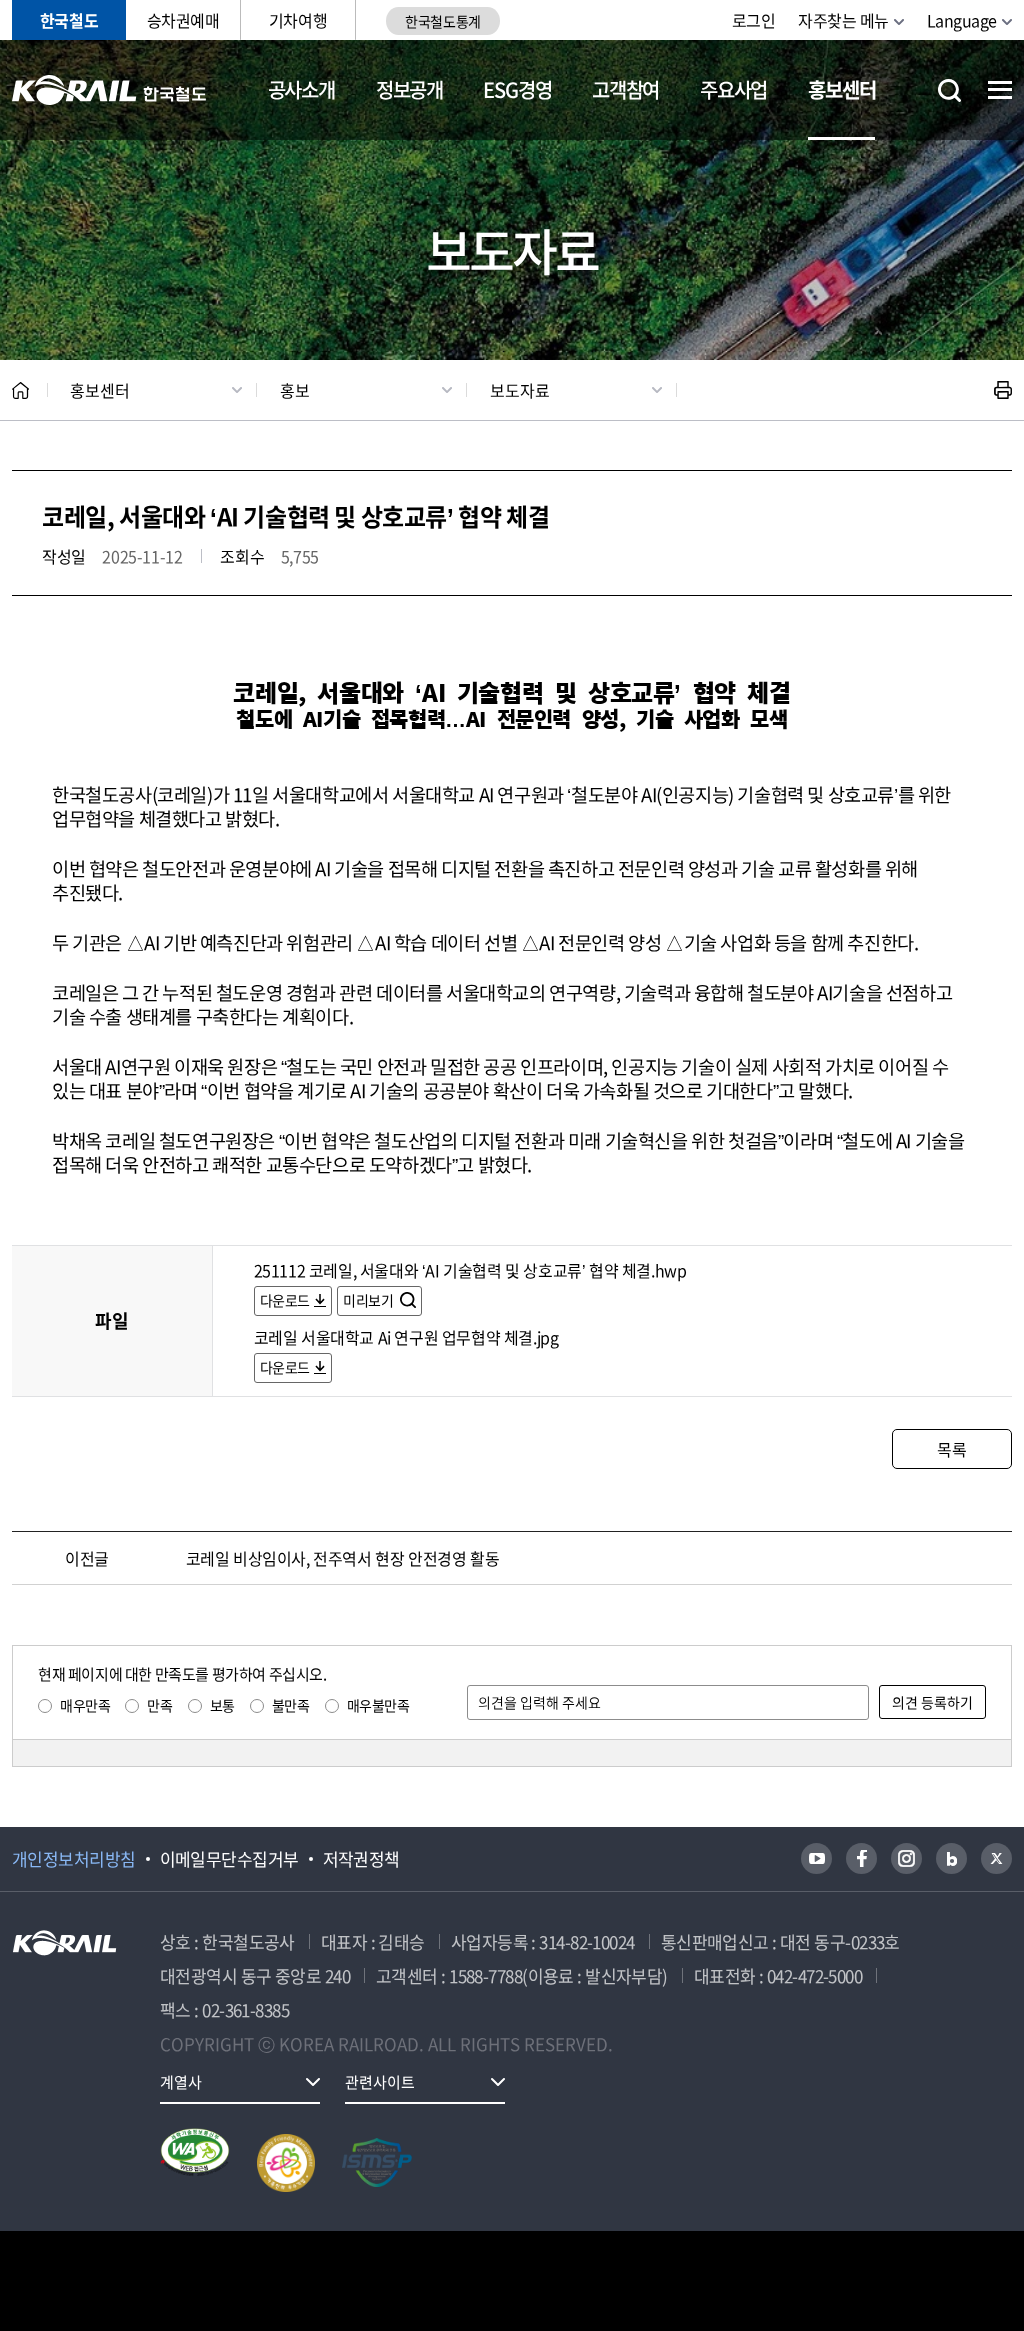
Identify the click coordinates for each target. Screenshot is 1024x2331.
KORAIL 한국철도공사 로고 (109, 90)
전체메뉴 (1000, 90)
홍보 (295, 390)
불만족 (291, 1705)
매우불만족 (378, 1705)
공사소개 (301, 89)
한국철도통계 (442, 21)
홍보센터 (841, 89)
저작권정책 (361, 1859)
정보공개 (409, 89)
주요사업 (733, 89)
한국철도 (69, 20)
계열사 (181, 2082)
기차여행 (298, 20)
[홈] (20, 390)
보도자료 (520, 390)
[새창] (816, 1858)
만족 (159, 1705)
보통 (222, 1705)
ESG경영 (517, 89)
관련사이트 (380, 2082)
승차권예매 (183, 20)
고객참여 (625, 89)
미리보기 (369, 1300)
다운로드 (285, 1300)
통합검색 (949, 90)
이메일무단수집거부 (229, 1859)
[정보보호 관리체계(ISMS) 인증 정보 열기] (377, 2163)
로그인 (754, 20)
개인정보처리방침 (74, 1859)
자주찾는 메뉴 (843, 20)
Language (962, 20)
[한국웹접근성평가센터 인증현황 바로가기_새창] (195, 2163)
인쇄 (1003, 390)
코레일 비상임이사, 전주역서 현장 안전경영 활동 (343, 1558)
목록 (951, 1449)
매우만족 (85, 1705)
